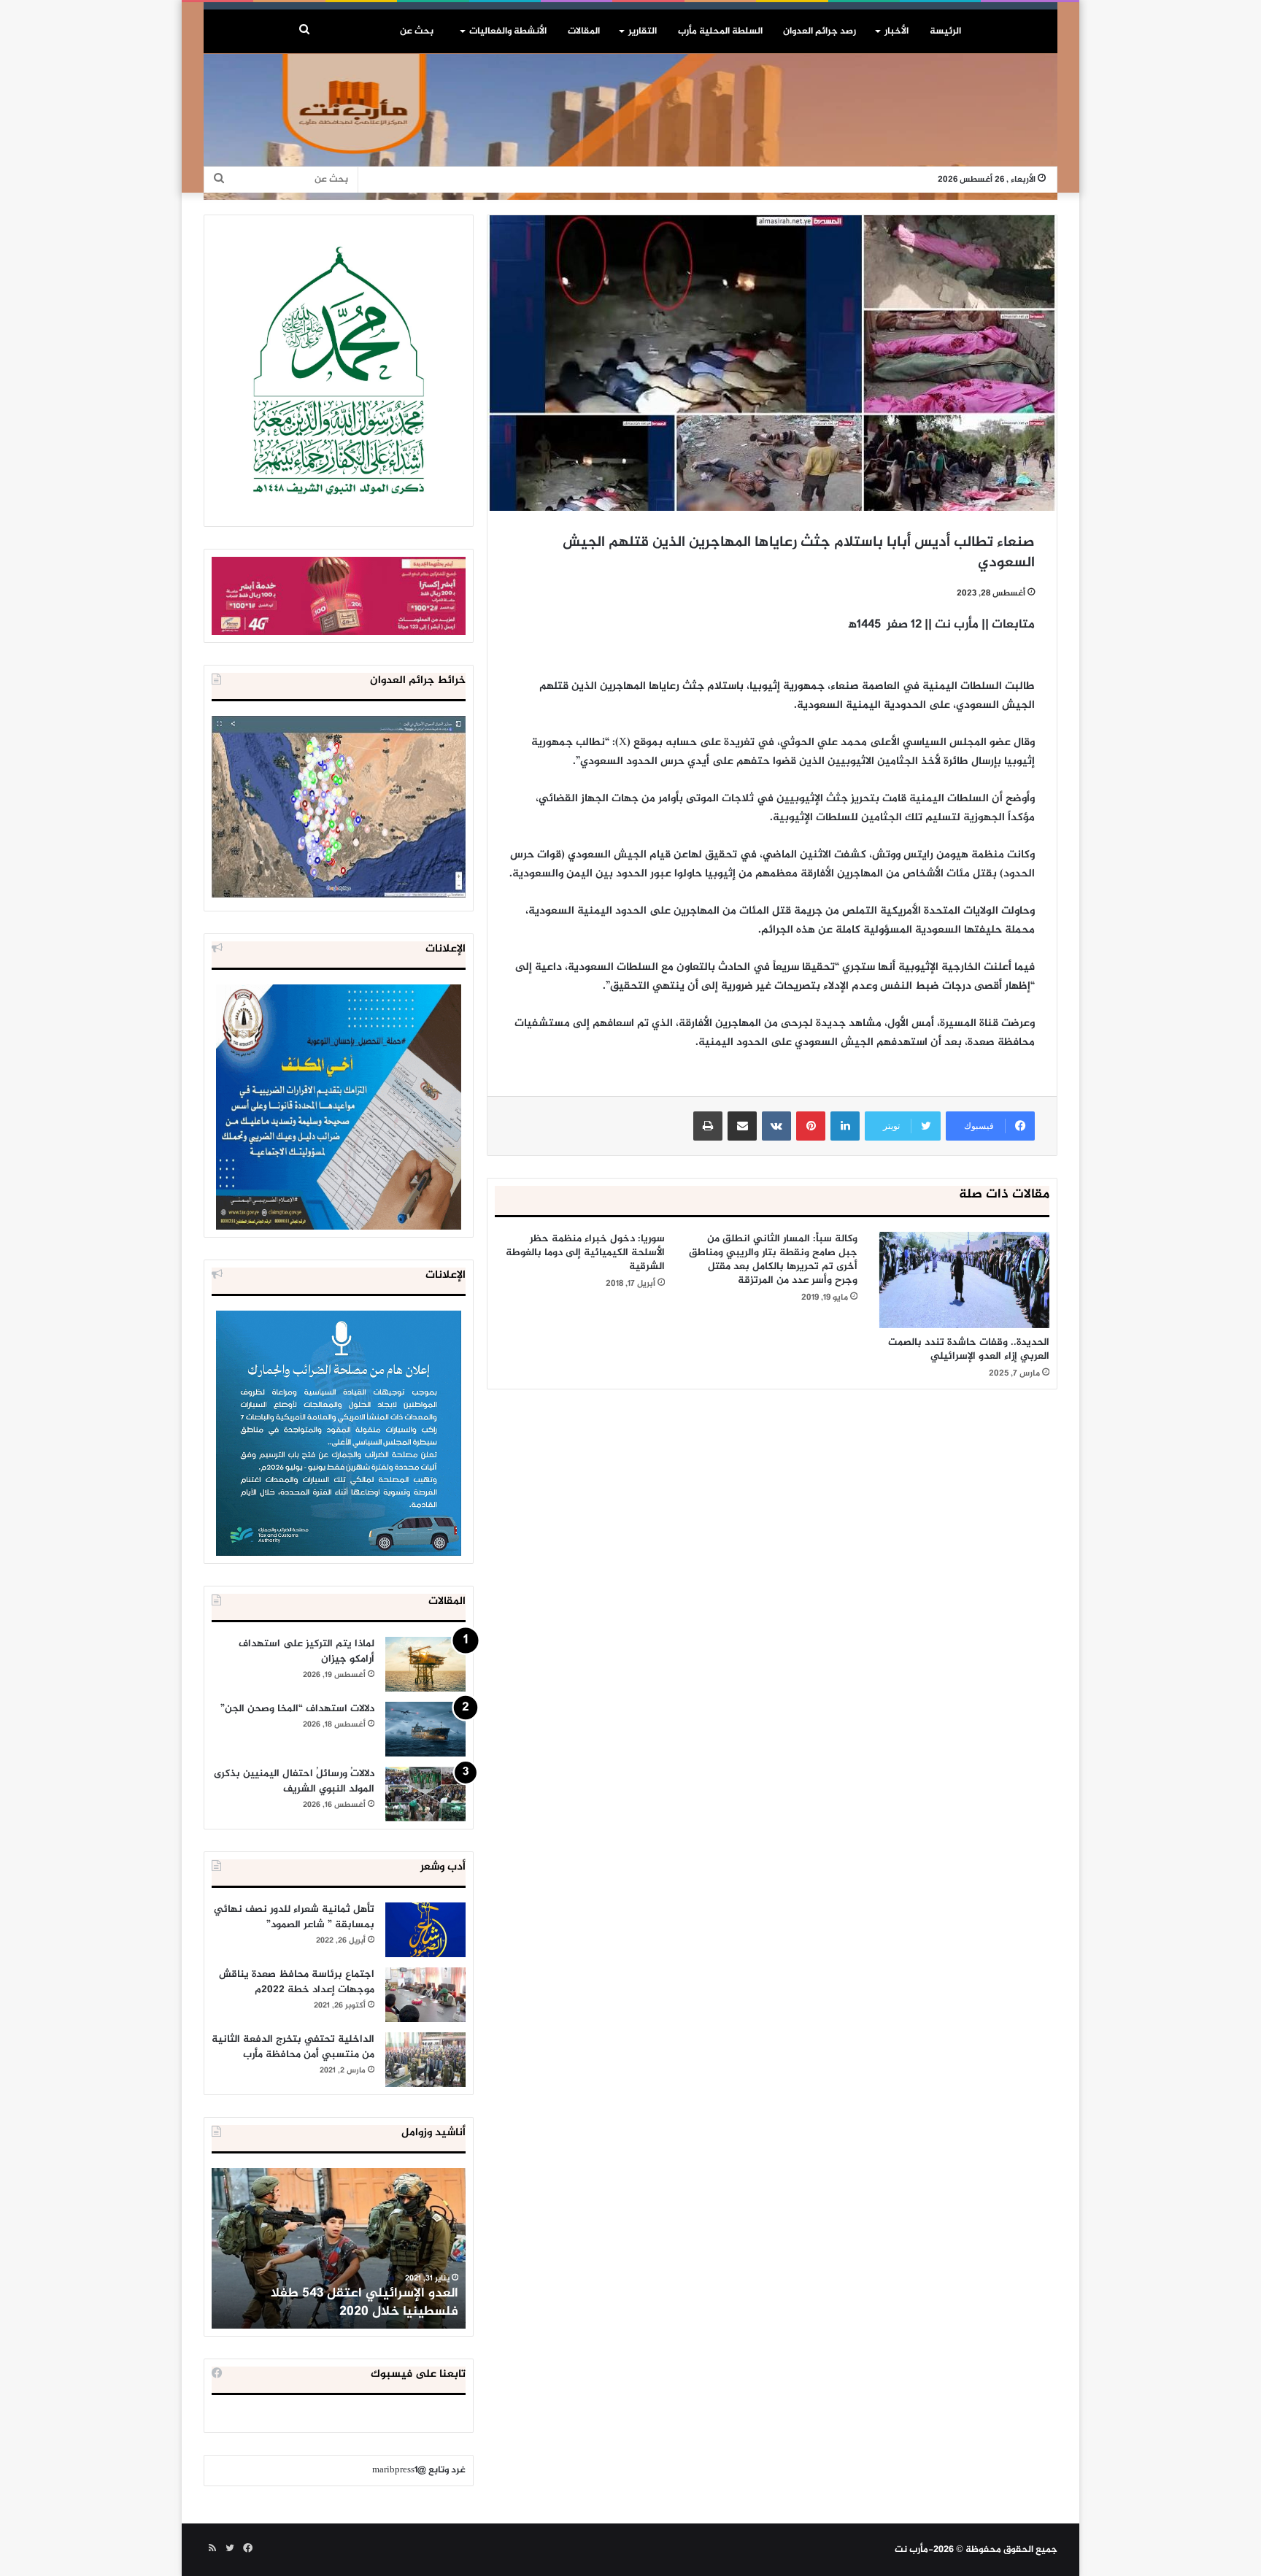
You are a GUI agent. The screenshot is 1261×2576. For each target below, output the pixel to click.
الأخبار (896, 31)
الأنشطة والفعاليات (508, 31)
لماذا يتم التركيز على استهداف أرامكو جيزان (306, 1651)
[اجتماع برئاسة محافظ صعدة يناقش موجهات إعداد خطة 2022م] (425, 1995)
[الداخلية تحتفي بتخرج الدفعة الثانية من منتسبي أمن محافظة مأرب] (425, 2060)
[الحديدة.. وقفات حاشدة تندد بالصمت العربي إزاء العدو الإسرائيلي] (964, 1280)
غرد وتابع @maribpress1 (419, 2470)
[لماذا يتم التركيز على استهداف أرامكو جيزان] (425, 1664)
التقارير (643, 31)
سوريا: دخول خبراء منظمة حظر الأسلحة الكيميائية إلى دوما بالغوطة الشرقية (585, 1253)
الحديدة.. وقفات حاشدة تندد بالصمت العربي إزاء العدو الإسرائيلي (969, 1349)
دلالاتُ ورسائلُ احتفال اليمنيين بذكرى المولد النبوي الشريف (294, 1781)
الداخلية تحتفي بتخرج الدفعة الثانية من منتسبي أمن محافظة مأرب (293, 2047)
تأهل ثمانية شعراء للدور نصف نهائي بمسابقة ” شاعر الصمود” (294, 1917)
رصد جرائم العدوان (820, 31)
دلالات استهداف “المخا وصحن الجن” (297, 1709)
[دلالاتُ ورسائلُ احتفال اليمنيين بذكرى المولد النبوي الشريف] (425, 1794)
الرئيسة (945, 31)
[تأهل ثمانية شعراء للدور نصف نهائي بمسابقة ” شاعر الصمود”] (425, 1930)
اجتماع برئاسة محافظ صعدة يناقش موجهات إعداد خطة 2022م (297, 1982)
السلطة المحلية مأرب (720, 31)
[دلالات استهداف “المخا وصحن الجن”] (425, 1729)
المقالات (584, 31)
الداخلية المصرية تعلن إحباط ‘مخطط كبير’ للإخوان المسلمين (340, 2303)
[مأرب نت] (630, 127)
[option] (339, 2248)
